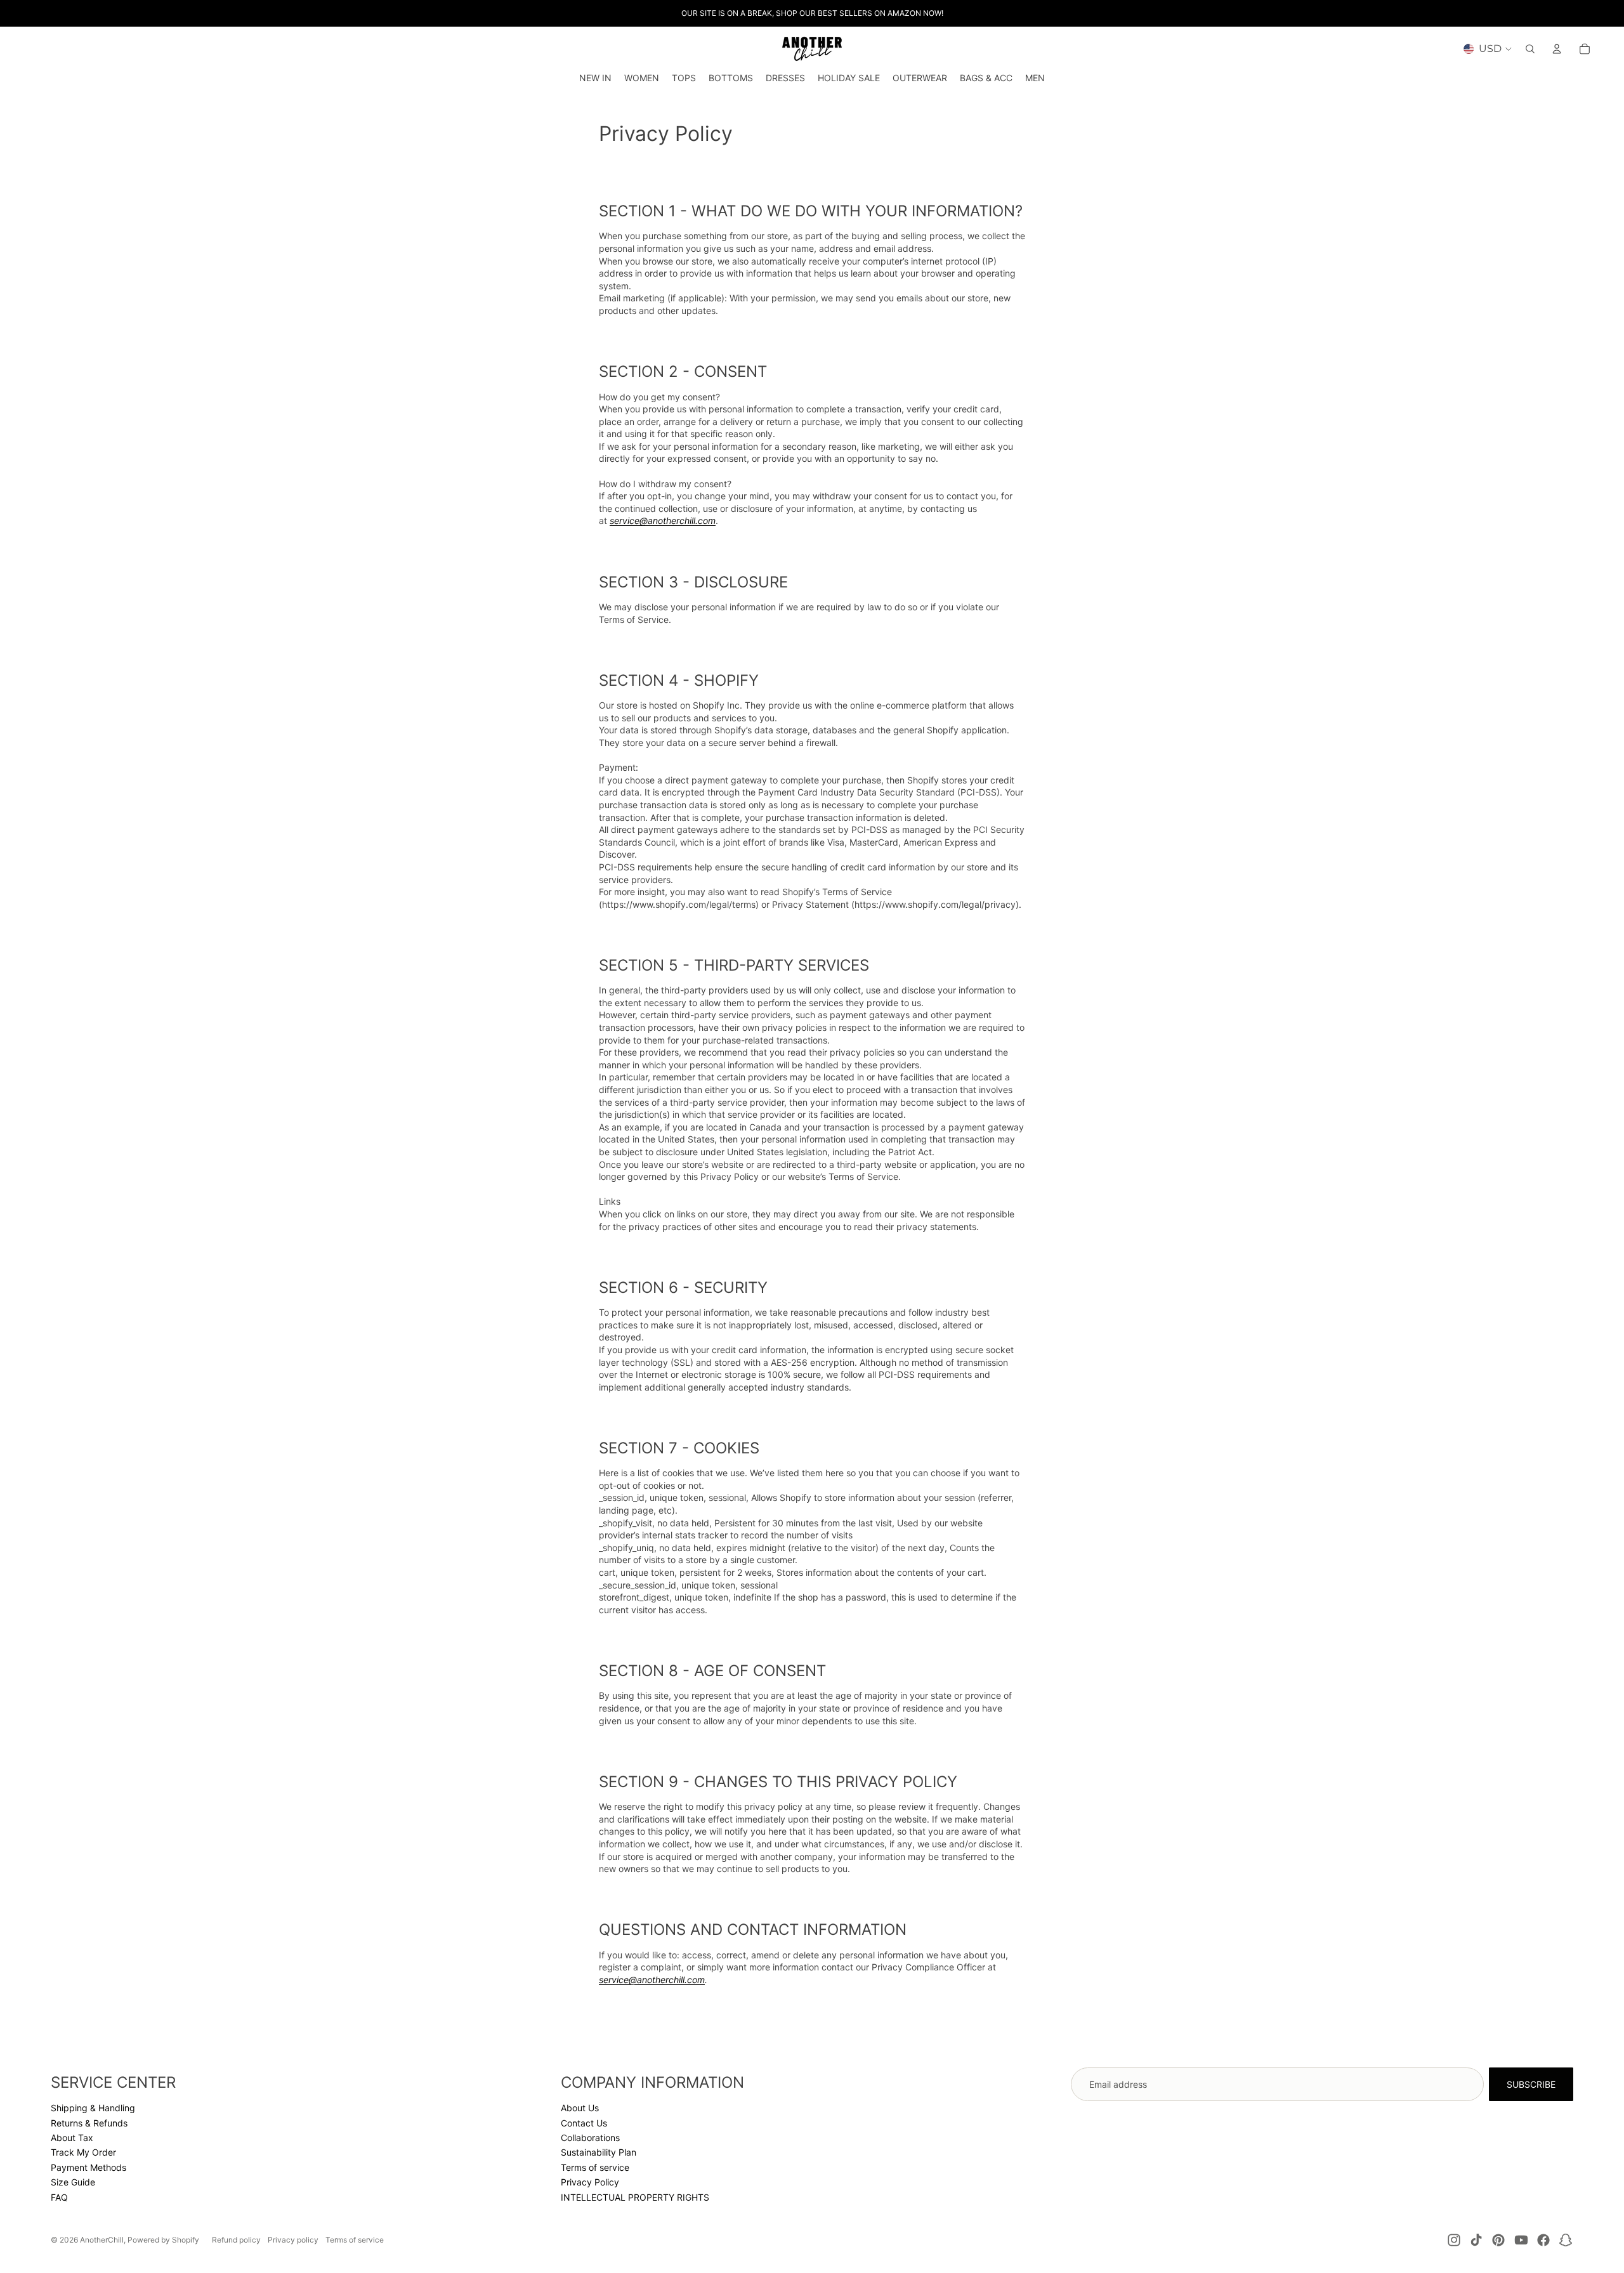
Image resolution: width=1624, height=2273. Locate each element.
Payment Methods (88, 2167)
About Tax (72, 2138)
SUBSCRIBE (1531, 2084)
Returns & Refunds (89, 2123)
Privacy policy (293, 2240)
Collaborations (590, 2138)
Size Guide (73, 2182)
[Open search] (1530, 49)
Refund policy (236, 2240)
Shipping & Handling (93, 2108)
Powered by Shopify (163, 2240)
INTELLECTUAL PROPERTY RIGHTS (635, 2197)
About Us (580, 2108)
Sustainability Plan (599, 2152)
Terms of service (595, 2167)
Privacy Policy (590, 2182)
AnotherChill (102, 2240)
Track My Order (83, 2152)
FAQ (59, 2197)
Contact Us (584, 2123)
